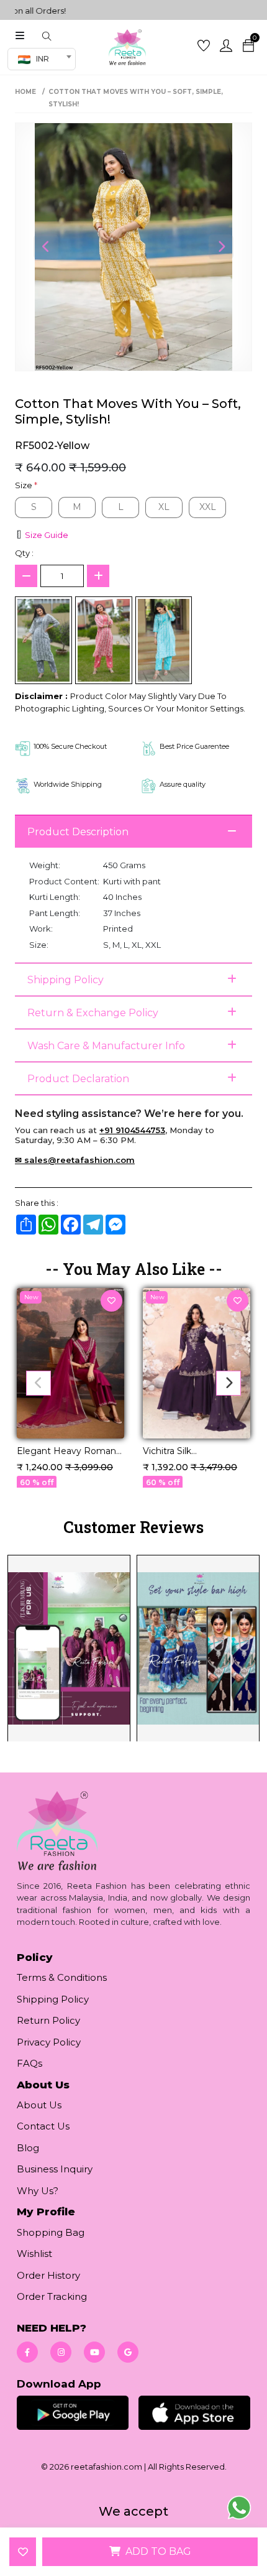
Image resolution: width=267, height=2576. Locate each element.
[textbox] (37, 59)
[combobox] (42, 59)
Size (26, 485)
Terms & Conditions (62, 1977)
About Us (39, 2105)
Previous (46, 247)
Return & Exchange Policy (93, 1013)
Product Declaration (78, 1079)
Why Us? (38, 2191)
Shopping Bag (51, 2232)
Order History (48, 2275)
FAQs (29, 2063)
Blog (28, 2148)
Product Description (78, 832)
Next (221, 247)
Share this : (37, 1203)
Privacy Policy (49, 2042)
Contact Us (43, 2126)
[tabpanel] (133, 1647)
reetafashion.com (106, 2467)
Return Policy (48, 2020)
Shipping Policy (66, 980)
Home (25, 92)
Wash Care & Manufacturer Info (106, 1046)
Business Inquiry (55, 2169)
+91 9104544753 (132, 1130)
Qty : (24, 553)
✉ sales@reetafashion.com (75, 1160)
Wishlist (34, 2254)
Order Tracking (52, 2296)
